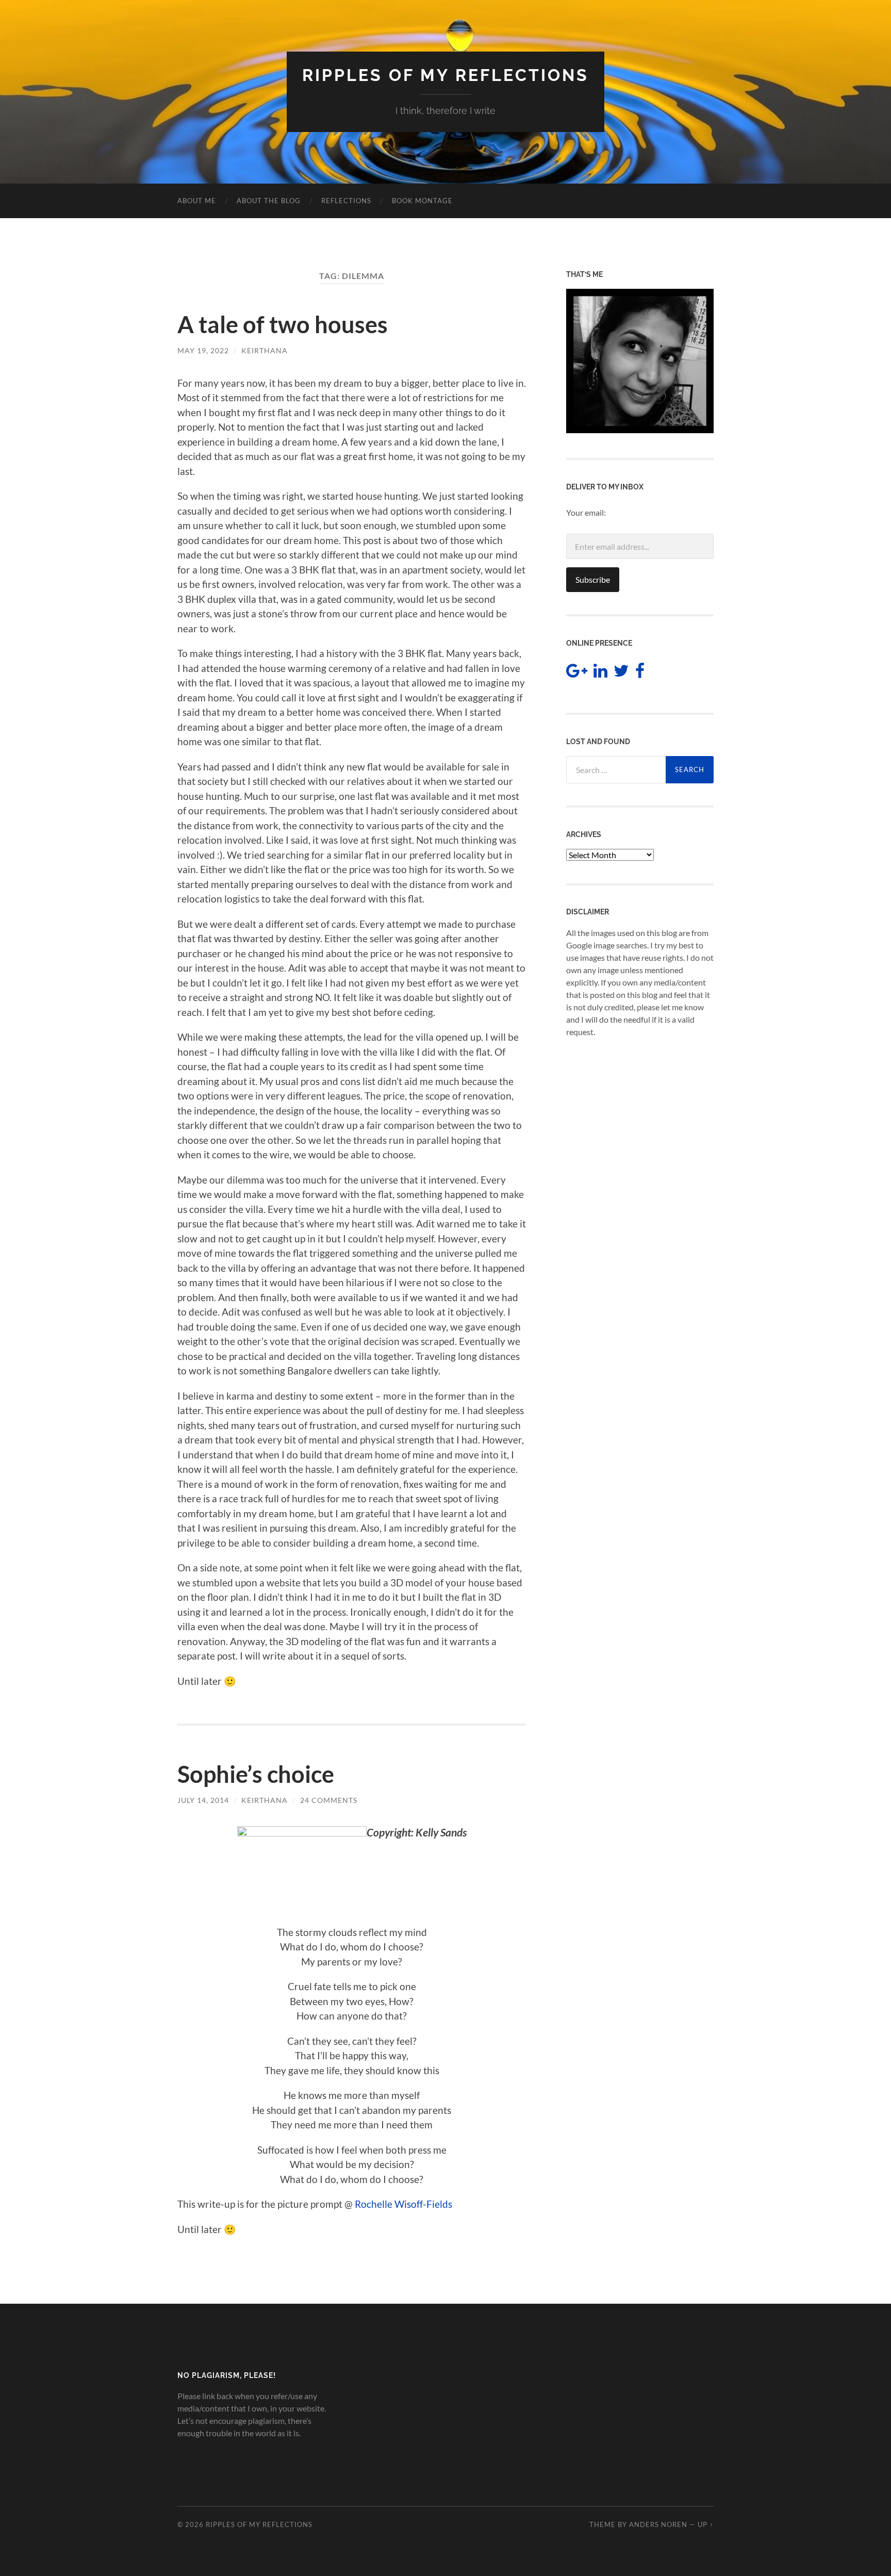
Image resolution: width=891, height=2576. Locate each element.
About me (197, 201)
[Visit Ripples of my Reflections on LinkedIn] (600, 673)
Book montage (422, 201)
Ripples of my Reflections (445, 75)
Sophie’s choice (256, 1774)
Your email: (586, 512)
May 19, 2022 (203, 350)
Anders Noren (658, 2524)
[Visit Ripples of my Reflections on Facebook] (640, 673)
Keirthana (265, 350)
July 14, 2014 (203, 1800)
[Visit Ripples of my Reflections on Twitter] (621, 673)
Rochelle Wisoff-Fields (403, 2204)
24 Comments (329, 1800)
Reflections (346, 201)
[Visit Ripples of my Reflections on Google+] (577, 673)
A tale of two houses (283, 324)
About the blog (269, 201)
